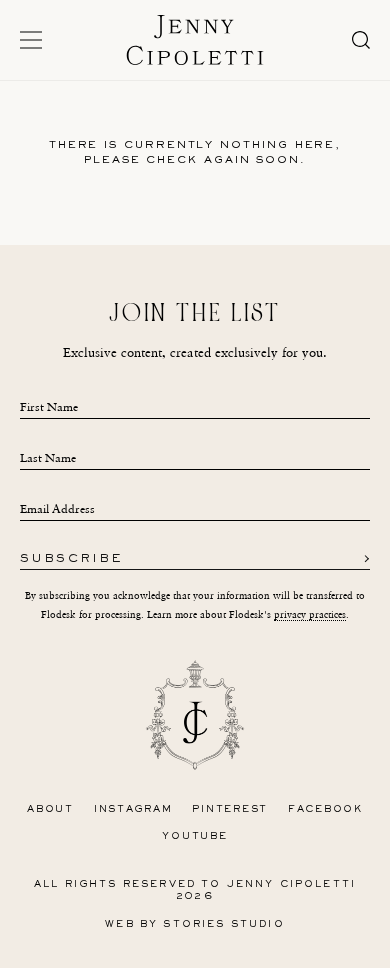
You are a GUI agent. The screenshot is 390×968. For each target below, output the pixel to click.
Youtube (194, 836)
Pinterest (230, 809)
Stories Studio (223, 924)
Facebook (325, 809)
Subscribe (71, 560)
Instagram (133, 809)
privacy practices (310, 614)
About (50, 809)
